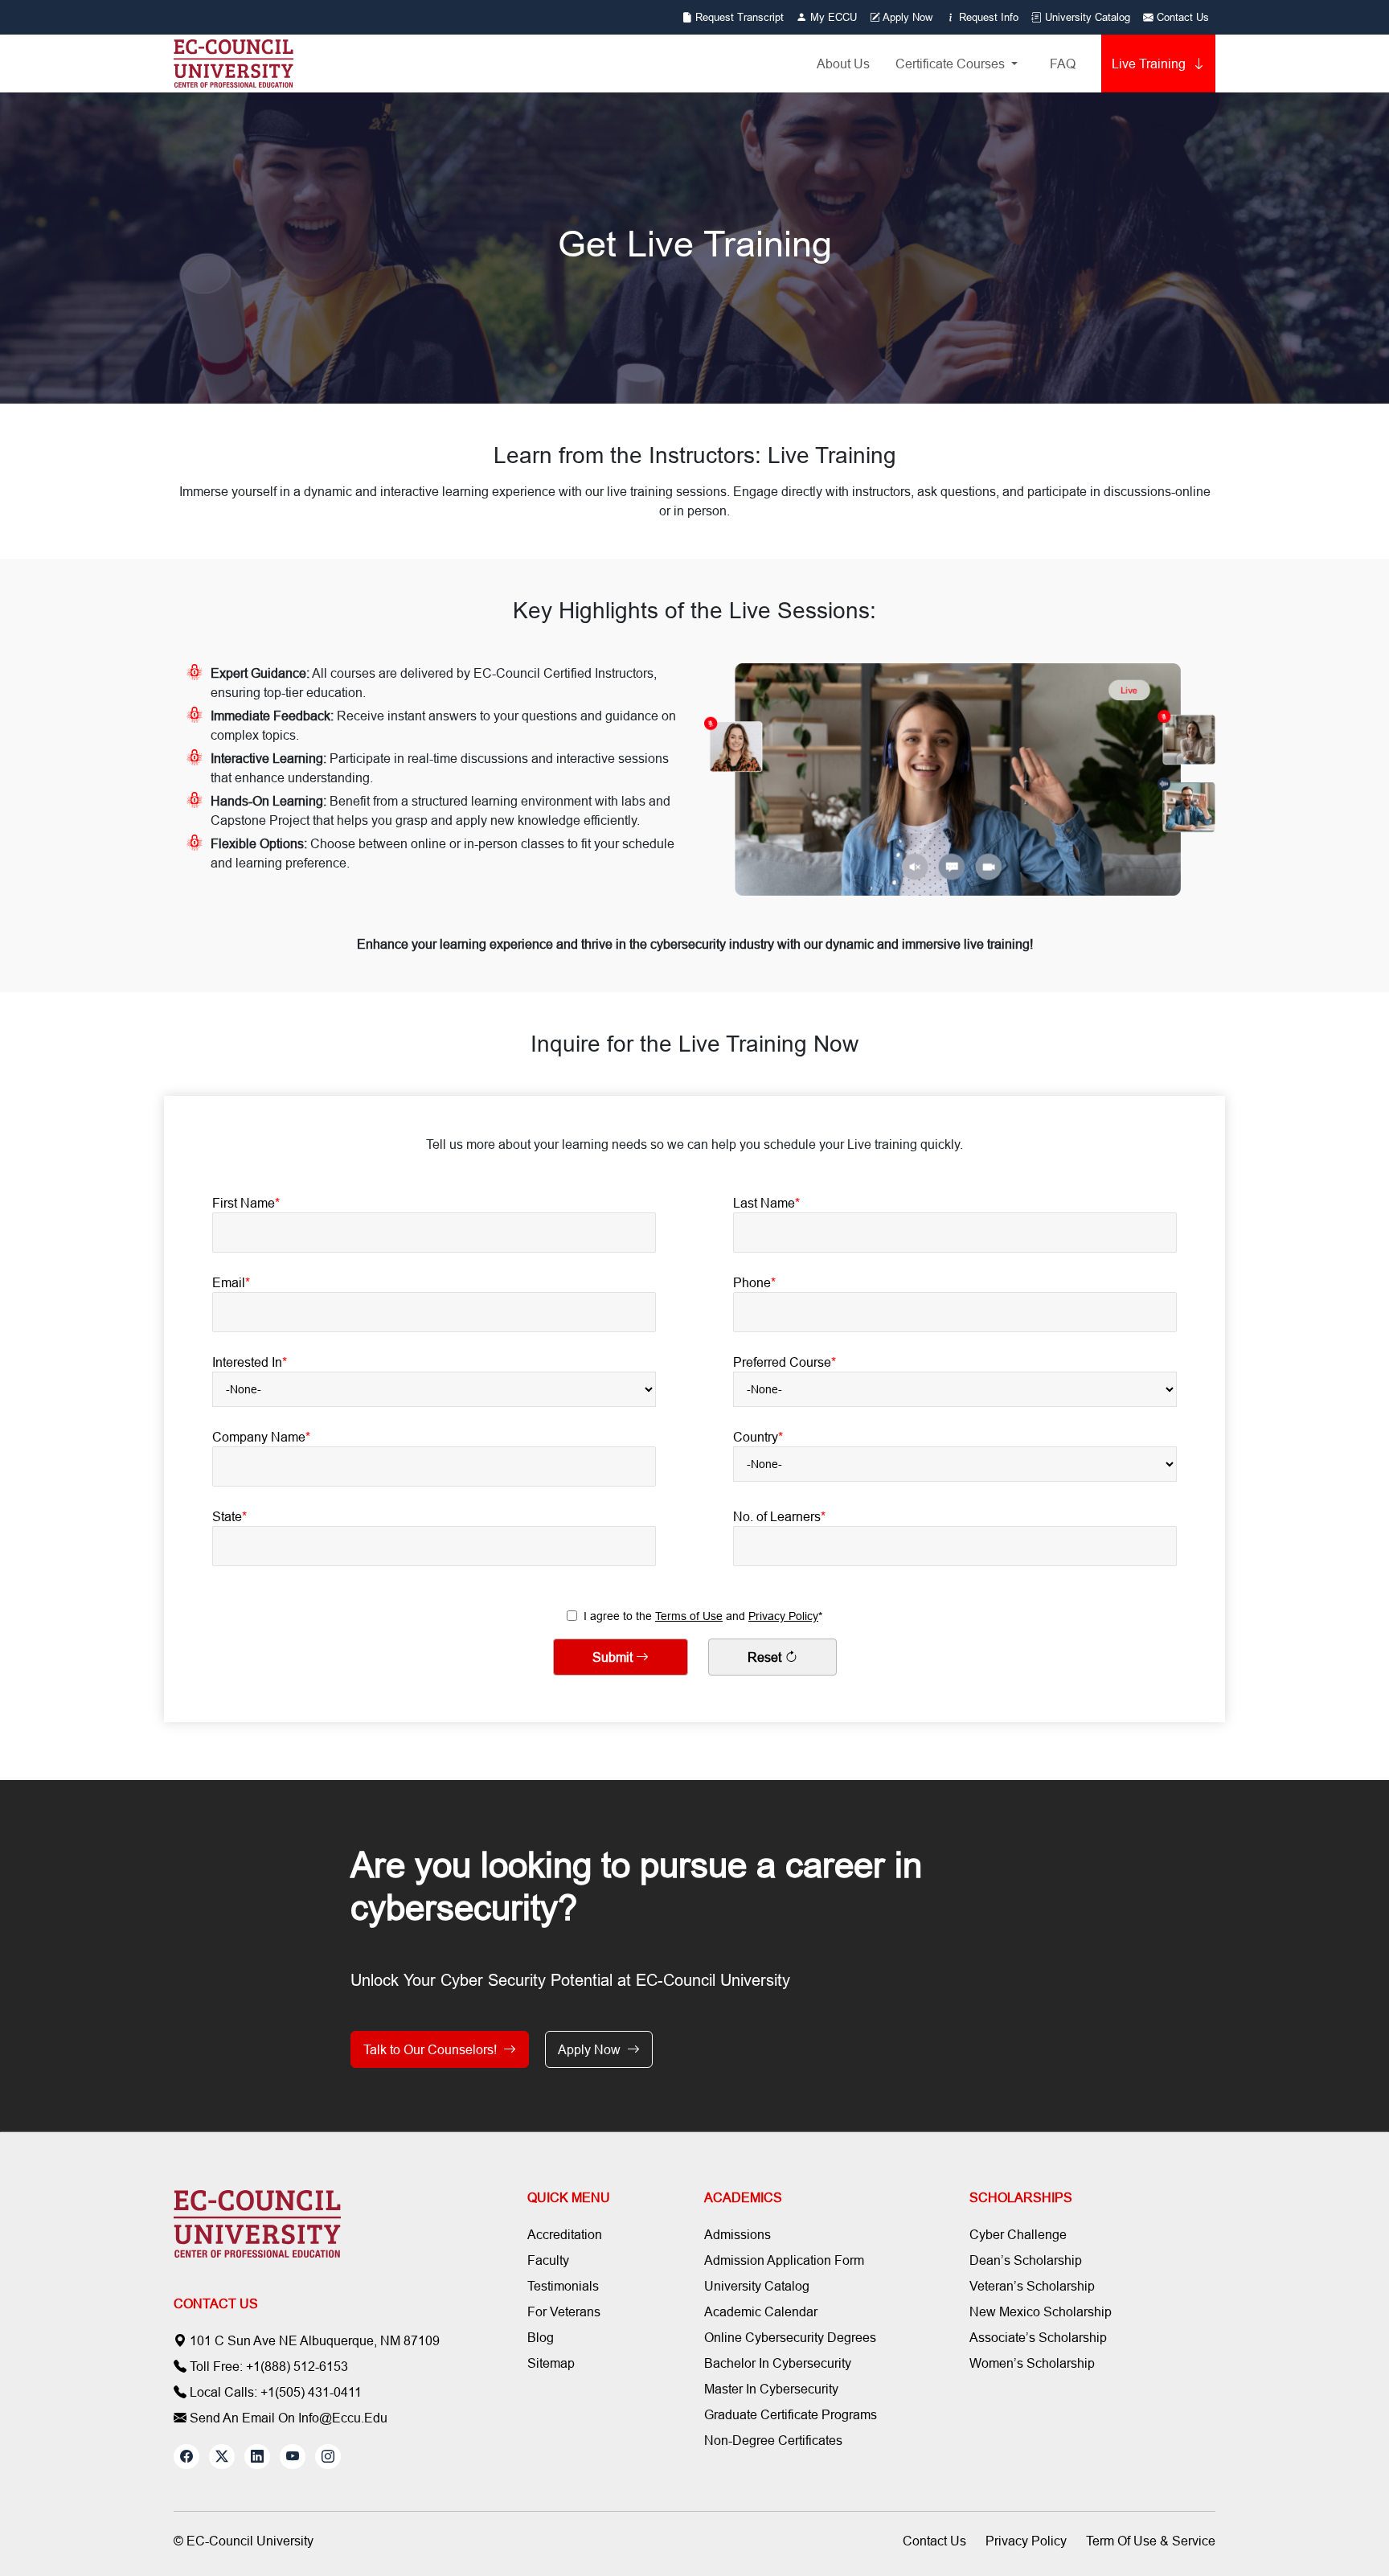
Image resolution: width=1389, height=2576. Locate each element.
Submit (614, 1657)
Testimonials (563, 2286)
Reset (766, 1657)
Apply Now (906, 17)
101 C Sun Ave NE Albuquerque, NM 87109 (313, 2340)
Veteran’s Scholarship (1032, 2286)
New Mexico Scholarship (1041, 2311)
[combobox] (434, 1389)
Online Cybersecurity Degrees (790, 2337)
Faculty (548, 2260)
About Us (843, 64)
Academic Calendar (761, 2311)
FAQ (1063, 64)
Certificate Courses (952, 64)
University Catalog (1086, 17)
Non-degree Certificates (773, 2440)
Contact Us (1181, 17)
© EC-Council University (244, 2541)
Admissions (738, 2234)
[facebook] (186, 2457)
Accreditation (565, 2234)
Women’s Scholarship (1032, 2363)
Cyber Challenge (1018, 2234)
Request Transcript (738, 17)
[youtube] (293, 2457)
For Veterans (564, 2311)
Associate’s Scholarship (1038, 2337)
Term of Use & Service (1151, 2541)
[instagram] (328, 2457)
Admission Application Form (784, 2260)
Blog (541, 2337)
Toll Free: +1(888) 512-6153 (267, 2366)
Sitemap (551, 2363)
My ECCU (832, 17)
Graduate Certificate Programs (791, 2414)
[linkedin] (257, 2457)
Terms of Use (689, 1616)
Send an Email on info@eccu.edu (287, 2418)
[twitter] (222, 2457)
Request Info (987, 17)
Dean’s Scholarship (1026, 2260)
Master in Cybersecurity (771, 2389)
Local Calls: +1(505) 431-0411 (274, 2392)
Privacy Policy (783, 1616)
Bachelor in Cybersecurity (778, 2363)
